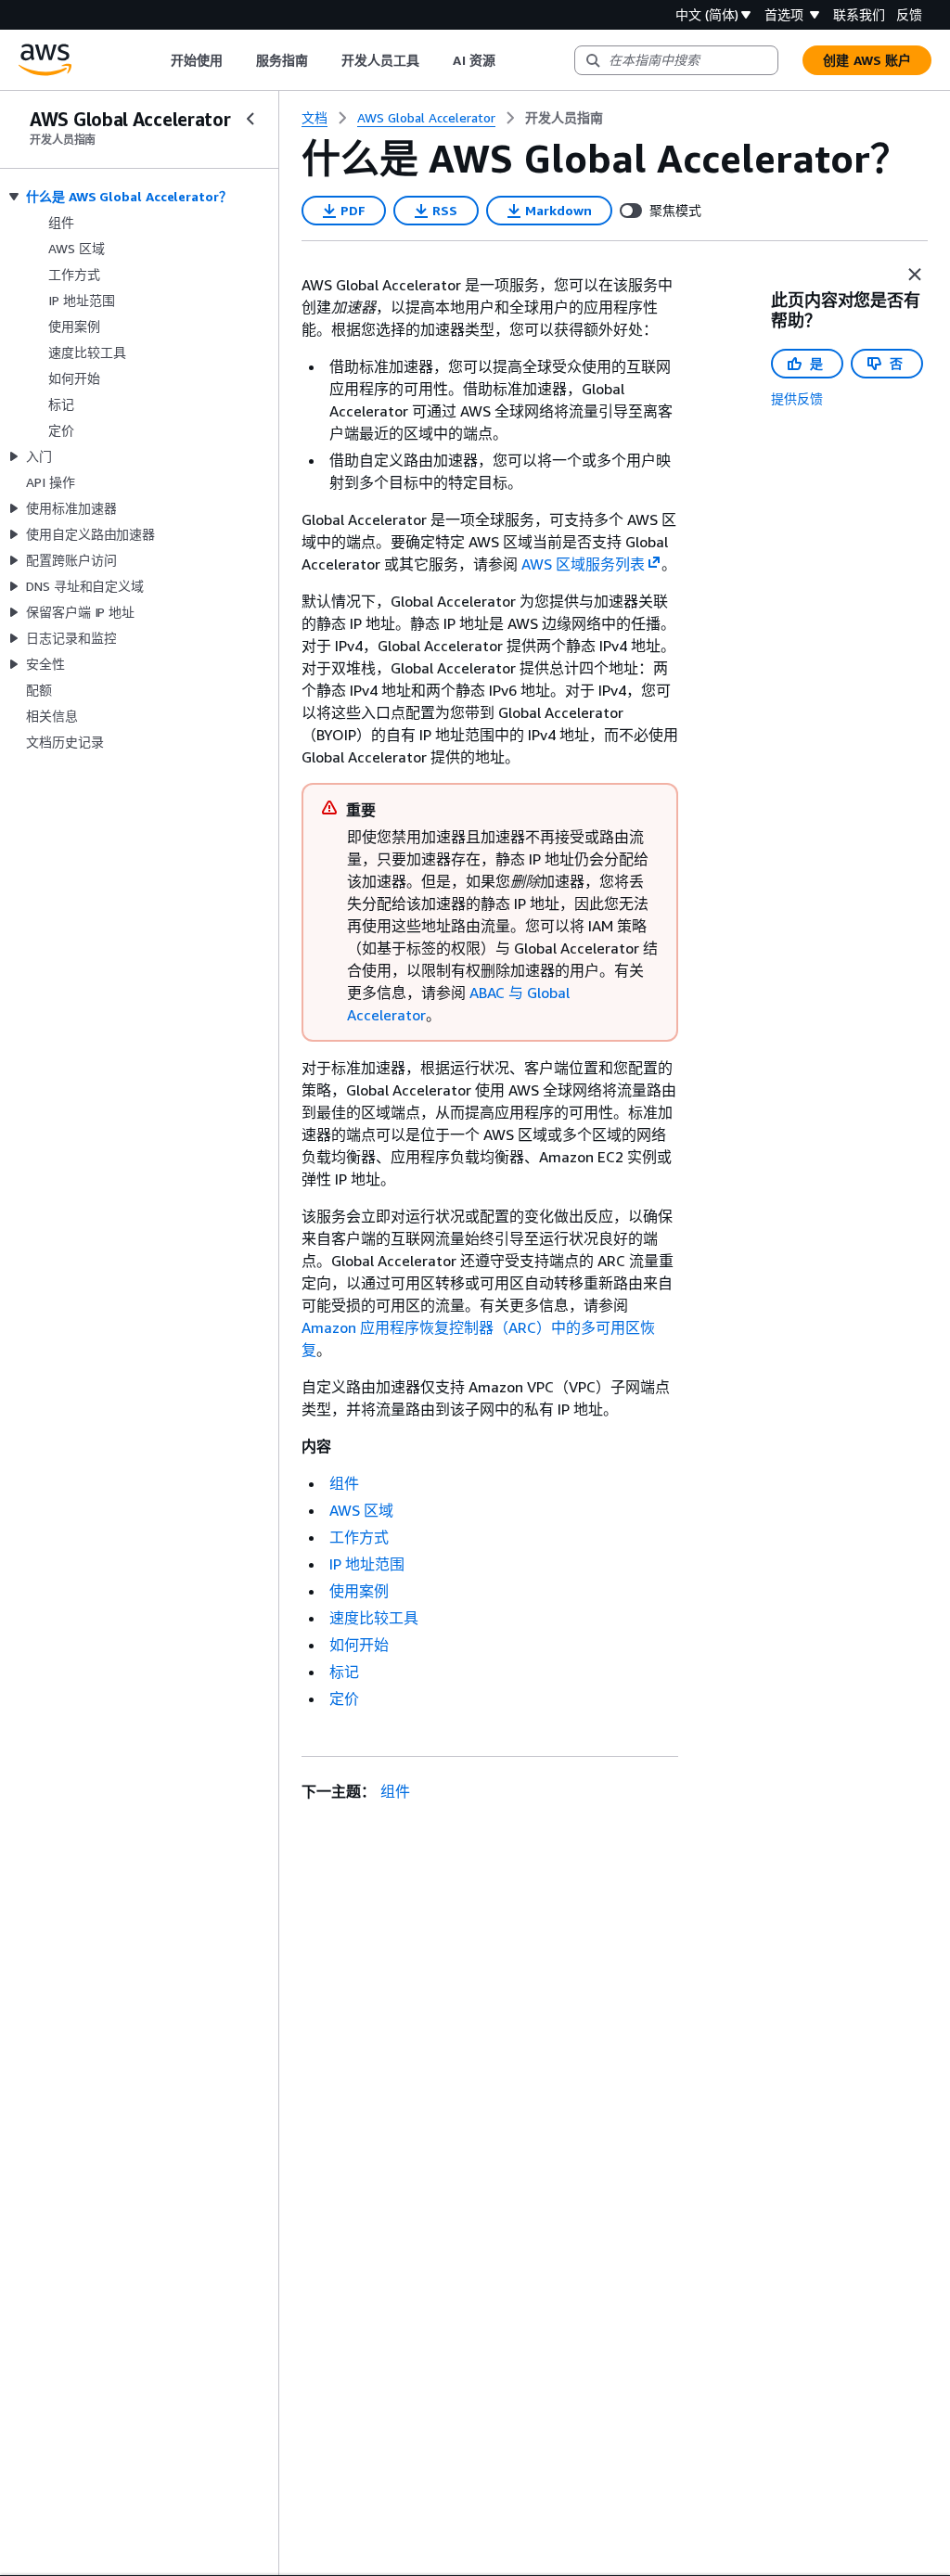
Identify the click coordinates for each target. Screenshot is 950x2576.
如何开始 (359, 1645)
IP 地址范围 (367, 1564)
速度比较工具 (374, 1618)
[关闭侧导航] (250, 119)
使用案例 (359, 1591)
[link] (564, 118)
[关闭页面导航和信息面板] (915, 275)
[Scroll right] (509, 60)
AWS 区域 (361, 1510)
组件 (344, 1483)
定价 (344, 1698)
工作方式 (359, 1537)
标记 (344, 1672)
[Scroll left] (156, 60)
